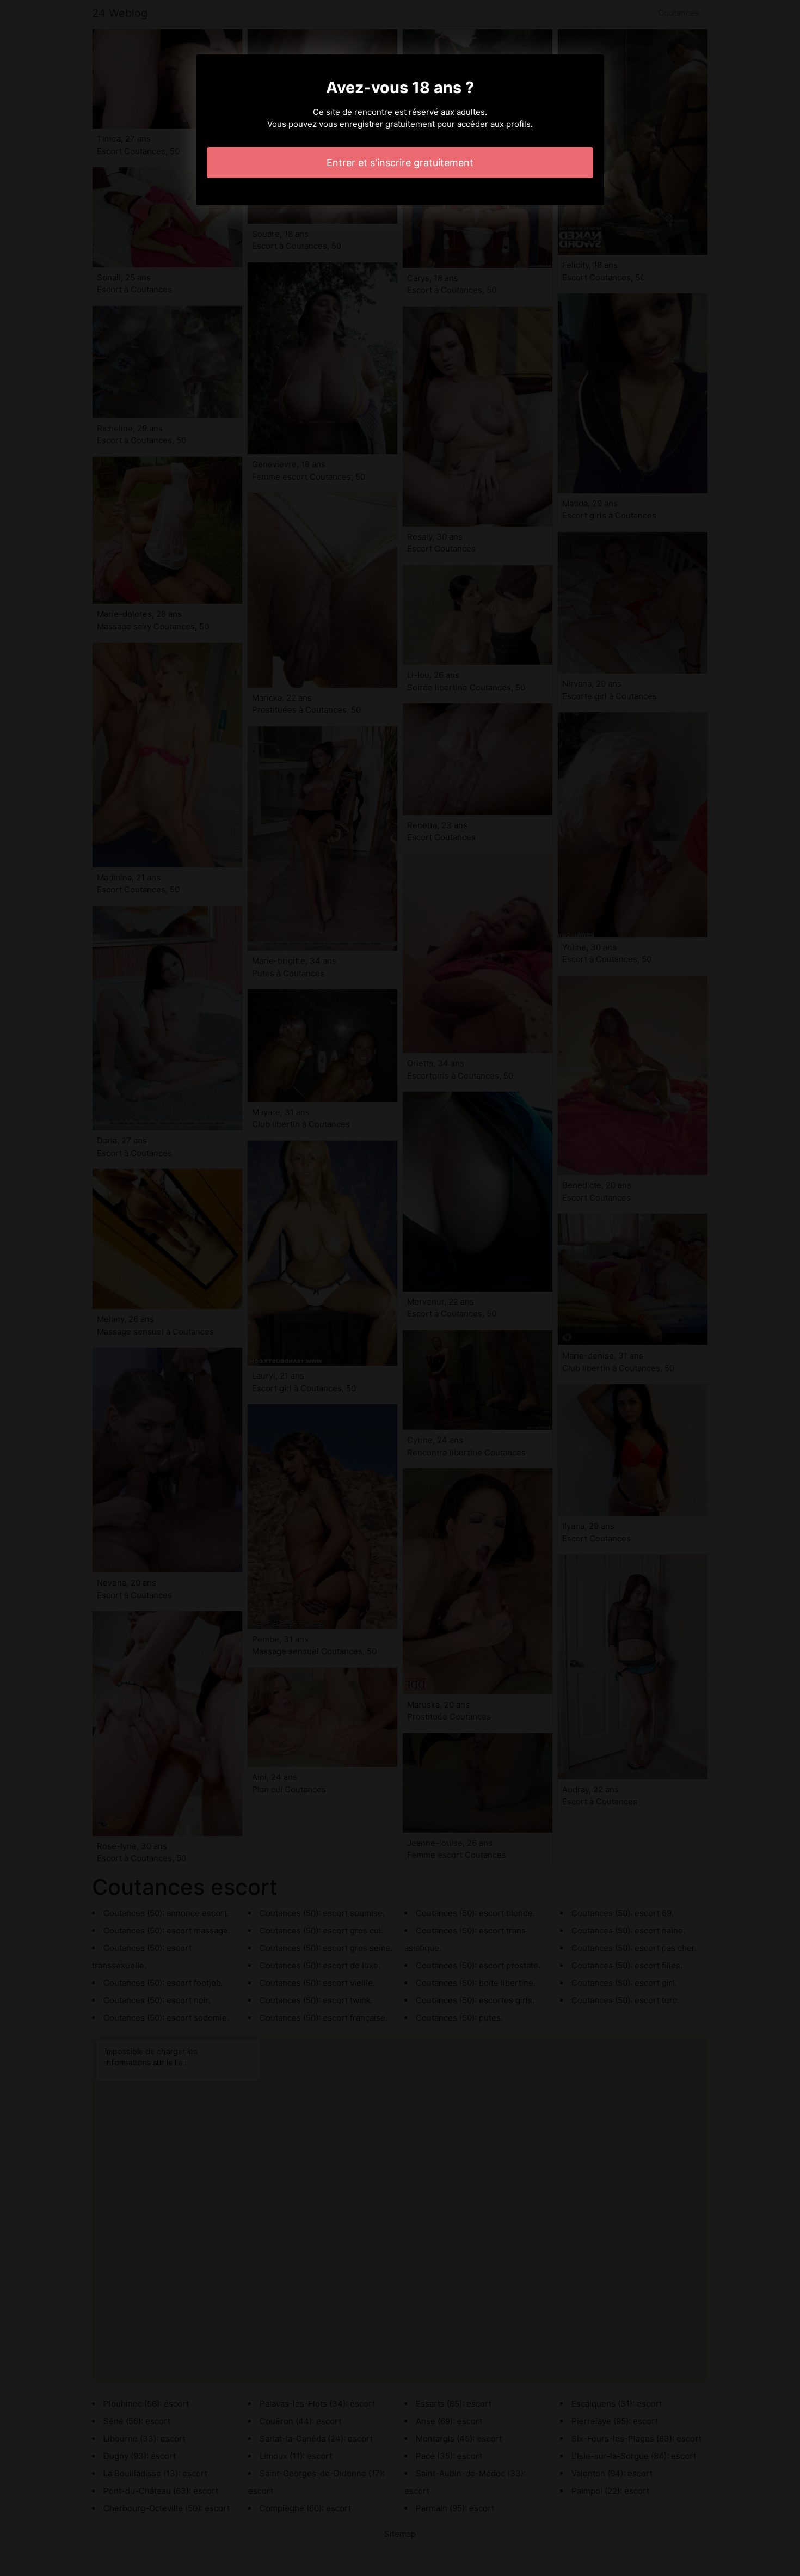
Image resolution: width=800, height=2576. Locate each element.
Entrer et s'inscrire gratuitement (400, 163)
